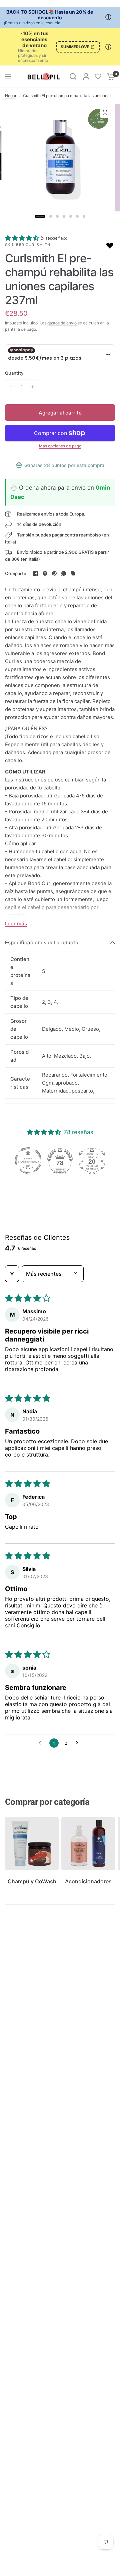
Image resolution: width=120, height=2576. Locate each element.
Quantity (14, 373)
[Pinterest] (54, 573)
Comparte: (16, 574)
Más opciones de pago (60, 446)
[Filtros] (12, 1274)
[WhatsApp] (64, 573)
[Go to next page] (79, 1743)
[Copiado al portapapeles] (73, 573)
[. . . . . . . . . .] (60, 162)
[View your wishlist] (98, 76)
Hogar (11, 96)
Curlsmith (38, 245)
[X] (45, 573)
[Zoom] (105, 113)
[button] (23, 238)
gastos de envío (62, 323)
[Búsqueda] (73, 76)
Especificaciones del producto (42, 942)
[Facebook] (36, 573)
